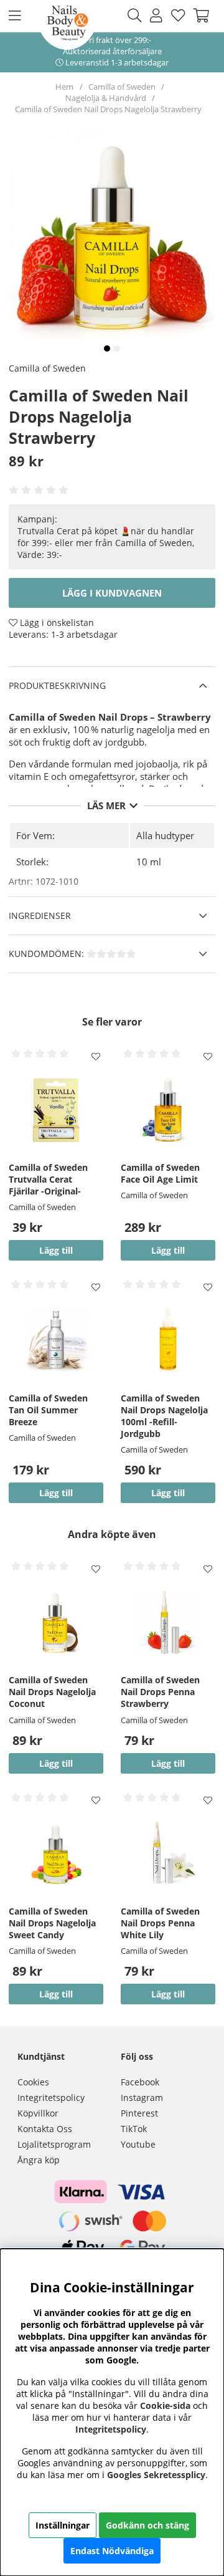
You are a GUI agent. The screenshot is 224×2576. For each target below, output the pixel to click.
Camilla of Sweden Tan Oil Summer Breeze (48, 1410)
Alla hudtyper (165, 835)
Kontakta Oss (45, 2129)
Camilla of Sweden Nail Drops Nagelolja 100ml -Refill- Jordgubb (164, 1416)
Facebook (140, 2082)
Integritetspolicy (51, 2098)
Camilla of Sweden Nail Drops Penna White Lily (160, 1923)
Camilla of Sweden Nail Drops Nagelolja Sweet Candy (52, 1923)
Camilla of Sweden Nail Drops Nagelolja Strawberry (108, 109)
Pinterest (139, 2113)
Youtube (138, 2144)
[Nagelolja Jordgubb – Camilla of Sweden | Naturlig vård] (107, 348)
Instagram (142, 2098)
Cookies (33, 2082)
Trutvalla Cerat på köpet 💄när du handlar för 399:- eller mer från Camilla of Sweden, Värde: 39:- (106, 543)
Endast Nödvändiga (112, 2551)
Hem (64, 87)
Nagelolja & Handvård (107, 98)
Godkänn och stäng (147, 2525)
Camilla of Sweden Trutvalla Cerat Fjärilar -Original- (48, 1179)
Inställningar (63, 2525)
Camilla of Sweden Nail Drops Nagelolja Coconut (52, 1692)
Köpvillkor (38, 2113)
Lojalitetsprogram (54, 2144)
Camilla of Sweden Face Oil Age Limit (160, 1173)
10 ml (149, 862)
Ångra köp (39, 2160)
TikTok (134, 2129)
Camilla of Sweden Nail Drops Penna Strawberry (160, 1692)
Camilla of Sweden (122, 87)
